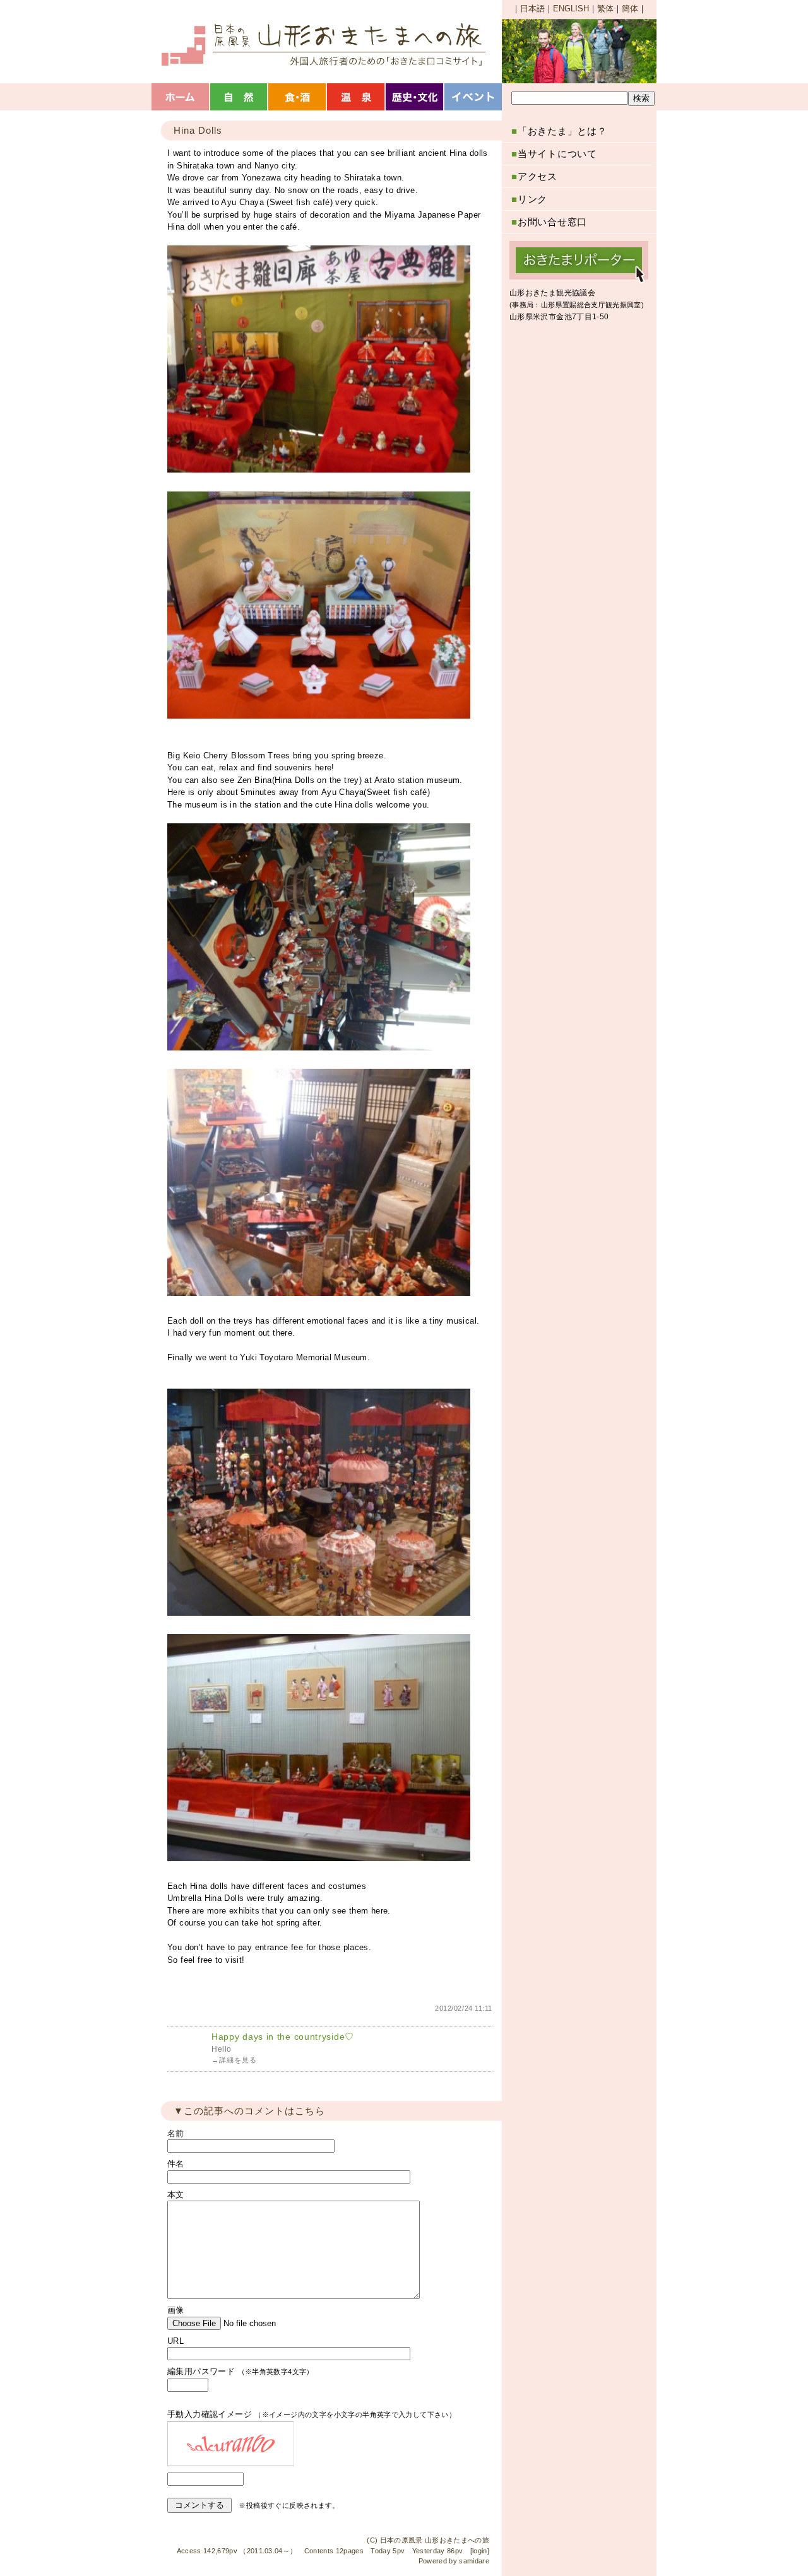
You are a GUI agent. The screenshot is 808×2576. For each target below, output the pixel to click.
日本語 (532, 9)
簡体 (630, 9)
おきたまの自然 (240, 97)
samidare (474, 2561)
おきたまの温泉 (357, 97)
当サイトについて (554, 154)
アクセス (534, 176)
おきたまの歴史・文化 (416, 97)
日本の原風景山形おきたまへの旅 (322, 44)
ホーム (181, 97)
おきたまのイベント (474, 97)
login (480, 2551)
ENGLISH (571, 9)
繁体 (605, 9)
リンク (529, 199)
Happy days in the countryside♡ (283, 2037)
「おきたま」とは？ (559, 131)
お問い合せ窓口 (549, 222)
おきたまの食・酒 (298, 97)
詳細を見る (238, 2060)
